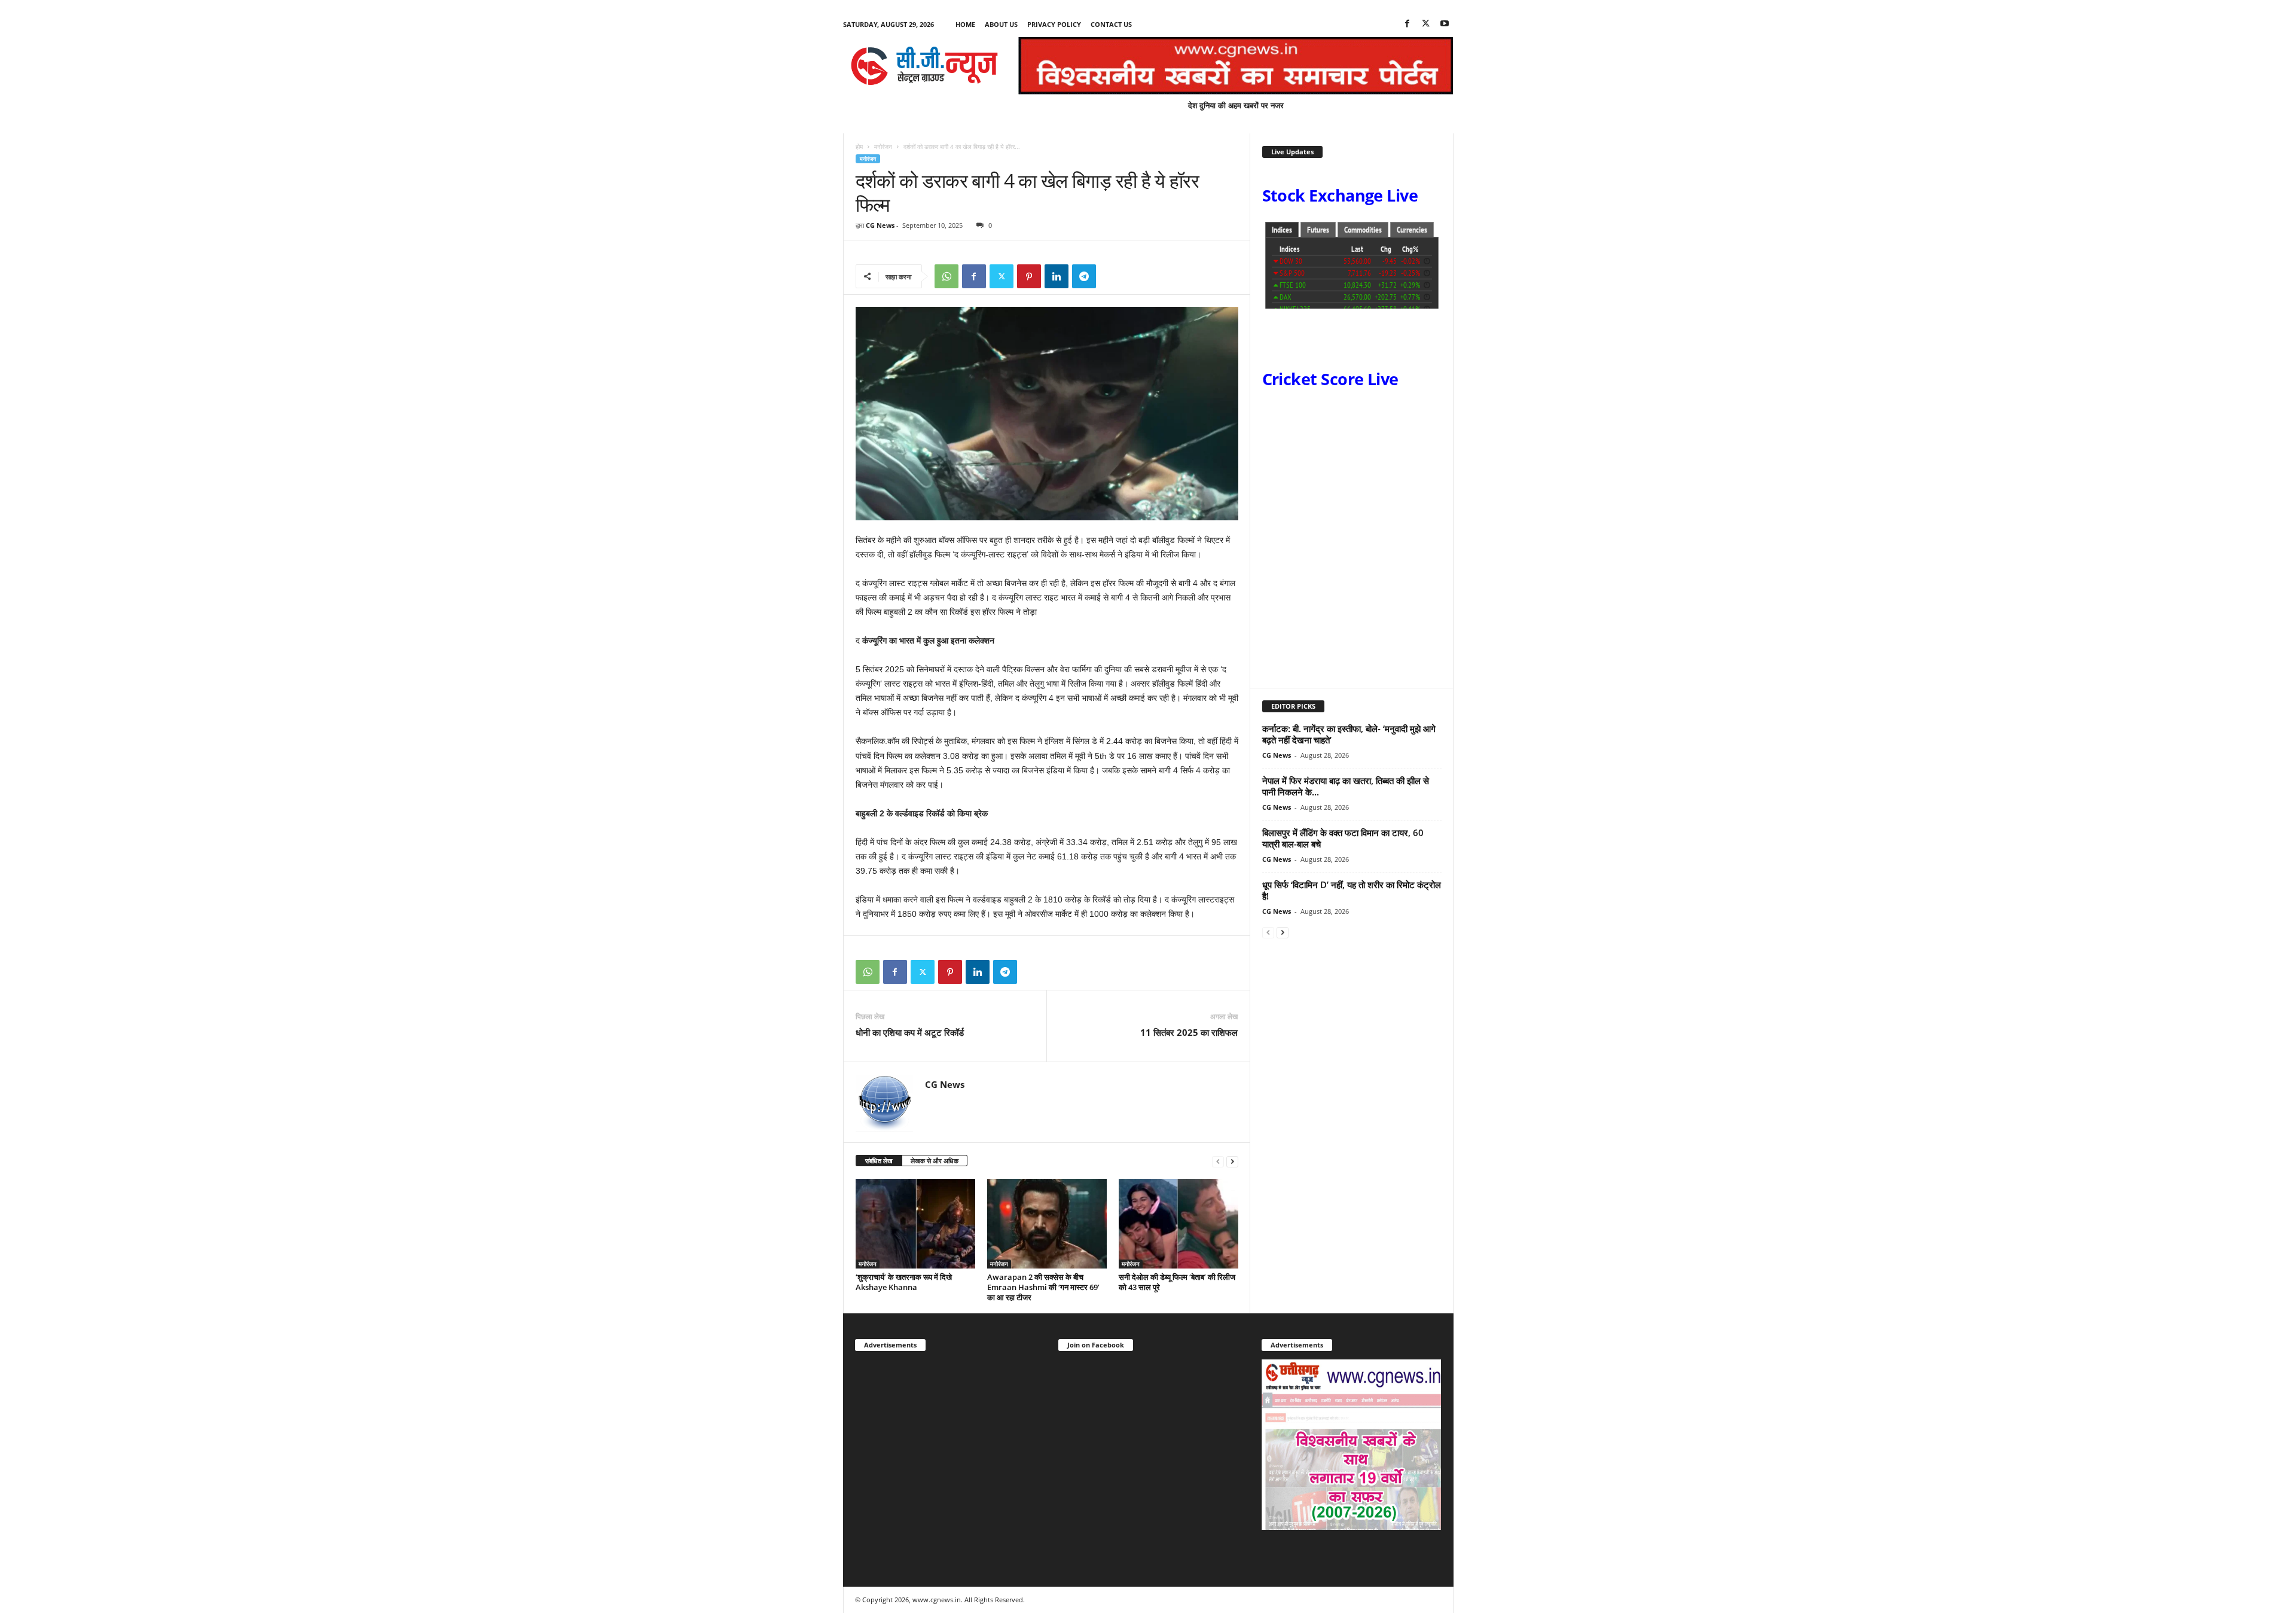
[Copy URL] (1112, 276)
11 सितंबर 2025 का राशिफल (1189, 1032)
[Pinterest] (1029, 276)
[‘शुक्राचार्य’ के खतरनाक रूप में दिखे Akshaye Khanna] (915, 1224)
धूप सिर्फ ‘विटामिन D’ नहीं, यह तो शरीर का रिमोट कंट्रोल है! (1352, 890)
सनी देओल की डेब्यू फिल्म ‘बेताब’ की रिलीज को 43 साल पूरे (1177, 1282)
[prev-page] (1218, 1161)
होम (859, 147)
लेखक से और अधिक (935, 1161)
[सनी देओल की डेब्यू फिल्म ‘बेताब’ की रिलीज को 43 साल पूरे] (1178, 1224)
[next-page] (1232, 1161)
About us (1001, 24)
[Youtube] (1445, 24)
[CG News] (924, 66)
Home (965, 24)
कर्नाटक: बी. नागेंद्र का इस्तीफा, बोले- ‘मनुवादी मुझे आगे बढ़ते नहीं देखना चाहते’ (1349, 734)
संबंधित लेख (879, 1161)
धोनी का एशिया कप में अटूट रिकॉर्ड (910, 1032)
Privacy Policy (1054, 24)
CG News (880, 225)
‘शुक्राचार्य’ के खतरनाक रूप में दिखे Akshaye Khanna (904, 1282)
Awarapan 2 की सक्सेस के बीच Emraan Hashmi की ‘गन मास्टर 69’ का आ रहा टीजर (1043, 1287)
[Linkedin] (1057, 276)
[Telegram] (1084, 276)
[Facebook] (1407, 24)
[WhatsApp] (947, 276)
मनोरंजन (883, 147)
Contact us (1111, 24)
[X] (1426, 24)
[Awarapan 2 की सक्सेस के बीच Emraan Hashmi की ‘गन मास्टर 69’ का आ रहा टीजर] (1047, 1224)
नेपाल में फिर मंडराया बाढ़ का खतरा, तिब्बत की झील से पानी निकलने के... (1346, 786)
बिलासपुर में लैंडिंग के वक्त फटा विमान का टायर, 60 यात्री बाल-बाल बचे (1343, 838)
